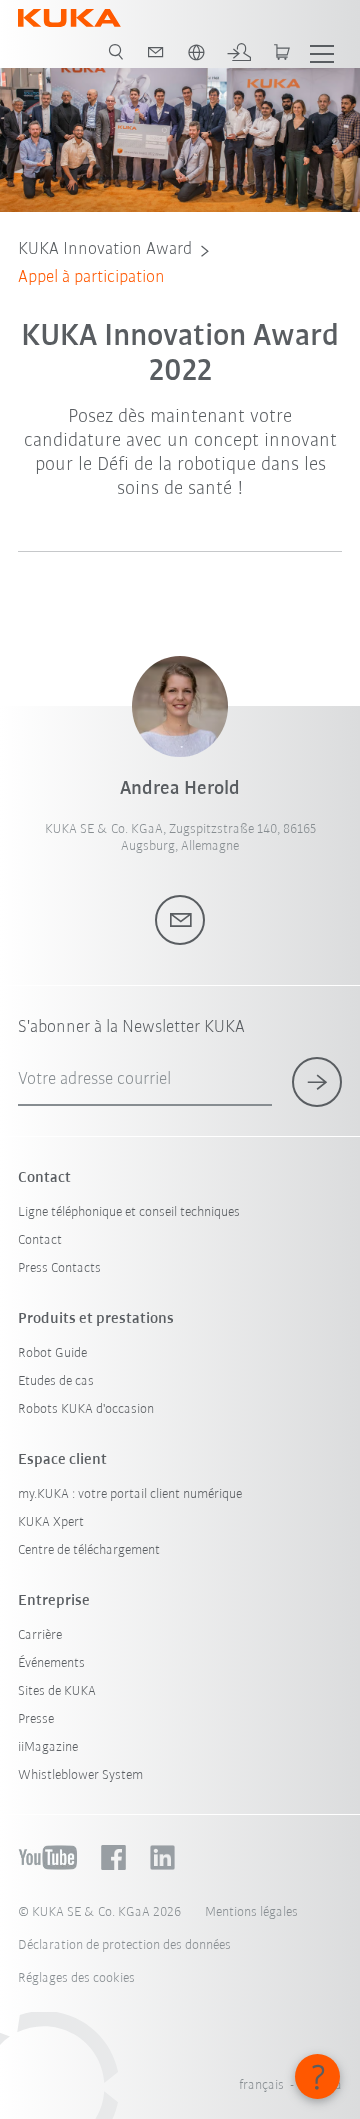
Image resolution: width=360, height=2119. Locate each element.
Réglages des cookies (76, 1978)
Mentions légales (251, 1912)
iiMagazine (48, 1747)
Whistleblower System (80, 1775)
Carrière (40, 1635)
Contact (40, 1240)
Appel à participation (91, 278)
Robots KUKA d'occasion (86, 1409)
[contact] (156, 52)
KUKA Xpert (51, 1522)
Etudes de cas (56, 1381)
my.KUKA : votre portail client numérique (130, 1494)
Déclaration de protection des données (124, 1945)
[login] (239, 52)
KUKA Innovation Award (105, 250)
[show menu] (322, 52)
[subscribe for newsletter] (317, 1082)
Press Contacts (59, 1268)
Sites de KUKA (57, 1691)
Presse (36, 1719)
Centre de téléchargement (89, 1550)
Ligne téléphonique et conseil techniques (129, 1212)
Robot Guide (52, 1353)
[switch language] (196, 52)
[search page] (116, 52)
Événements (51, 1663)
